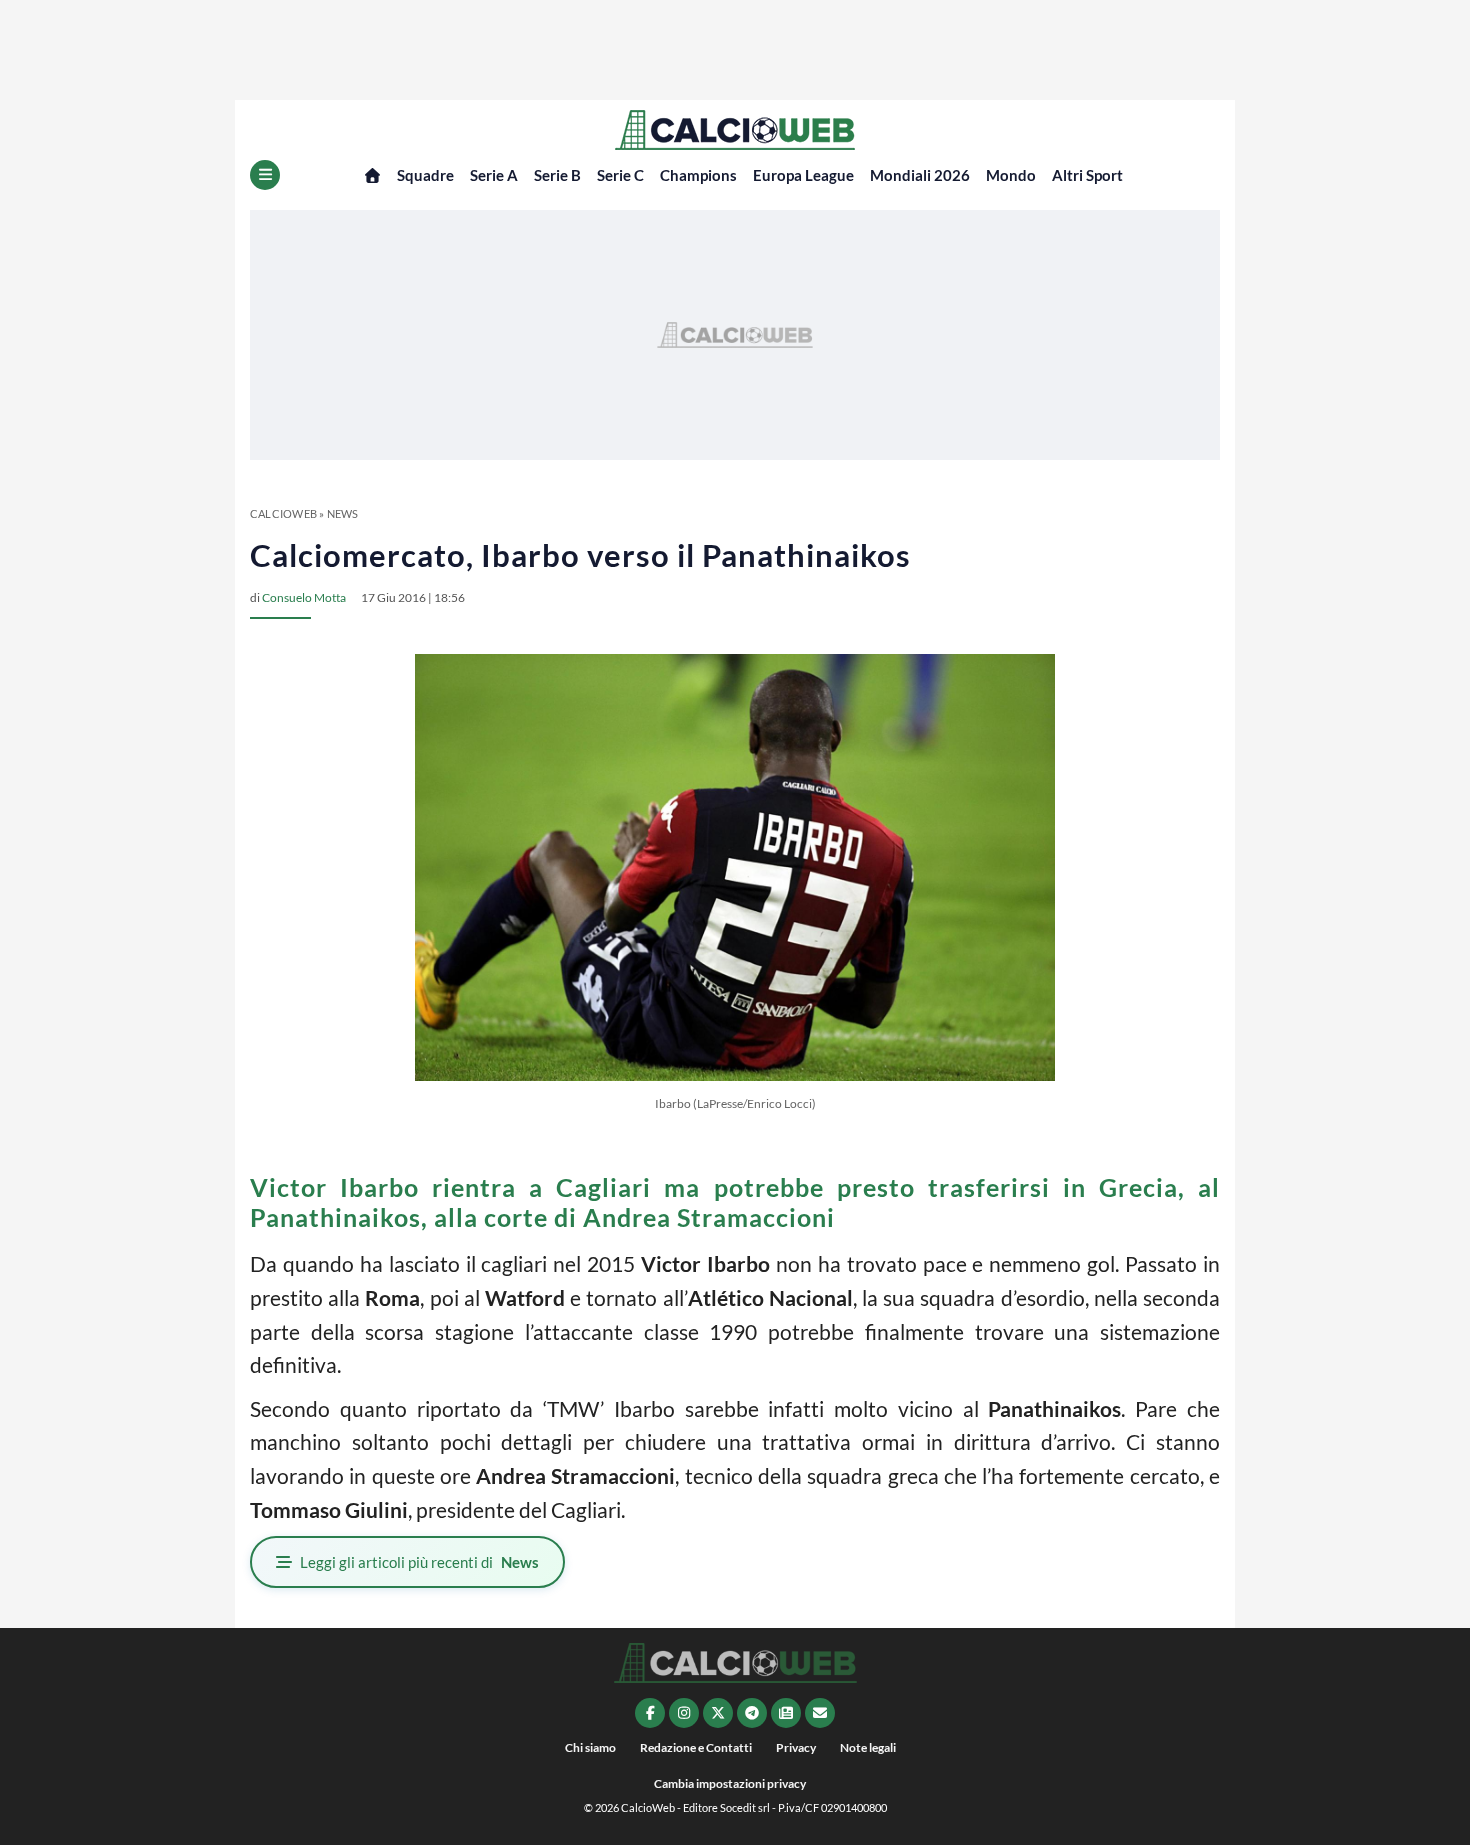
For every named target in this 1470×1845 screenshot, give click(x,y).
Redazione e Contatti (696, 1747)
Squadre (425, 175)
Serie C (620, 175)
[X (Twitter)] (718, 1713)
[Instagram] (684, 1713)
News (343, 513)
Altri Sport (1087, 175)
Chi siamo (590, 1747)
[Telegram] (752, 1713)
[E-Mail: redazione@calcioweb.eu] (820, 1713)
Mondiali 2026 (920, 175)
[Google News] (786, 1713)
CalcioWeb (283, 513)
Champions (698, 175)
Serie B (557, 175)
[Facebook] (650, 1713)
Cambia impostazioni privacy (730, 1783)
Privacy (796, 1747)
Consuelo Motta (304, 597)
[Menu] (265, 175)
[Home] (372, 175)
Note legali (868, 1747)
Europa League (803, 175)
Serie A (494, 175)
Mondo (1011, 175)
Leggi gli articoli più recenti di (419, 1562)
